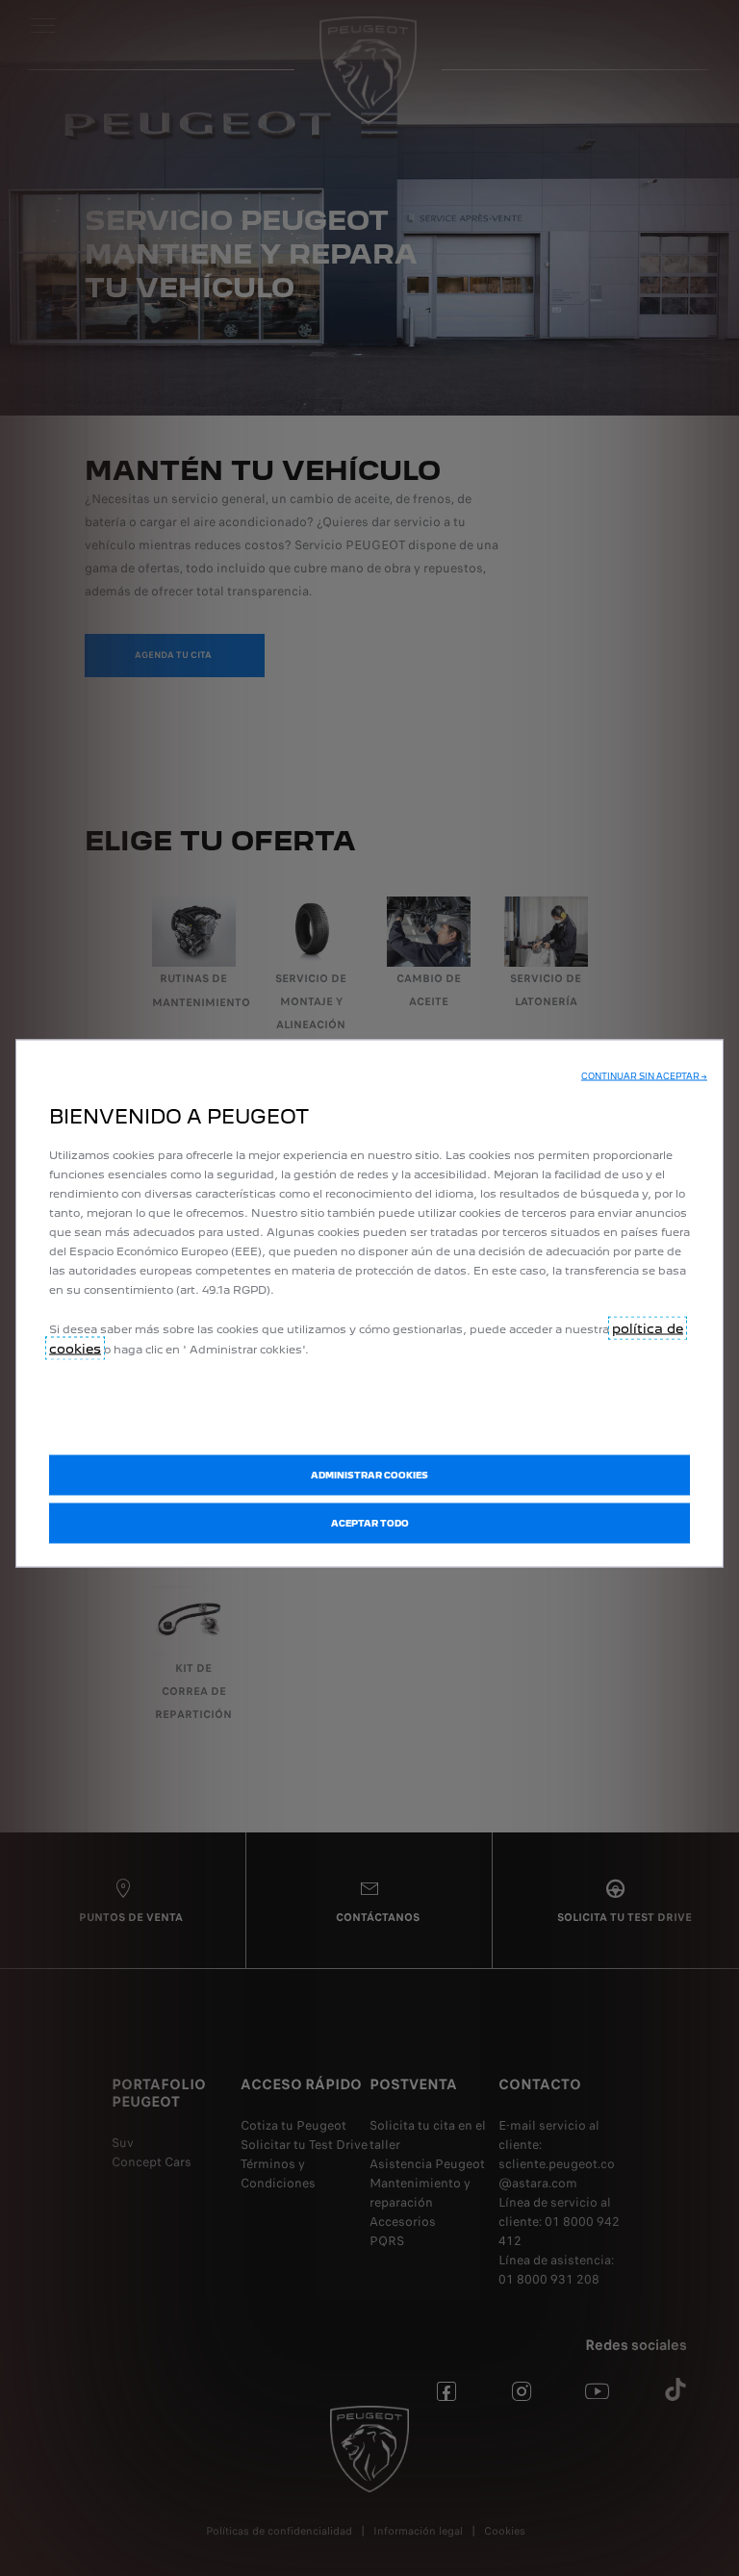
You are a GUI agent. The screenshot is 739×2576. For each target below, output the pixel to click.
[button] (644, 1076)
